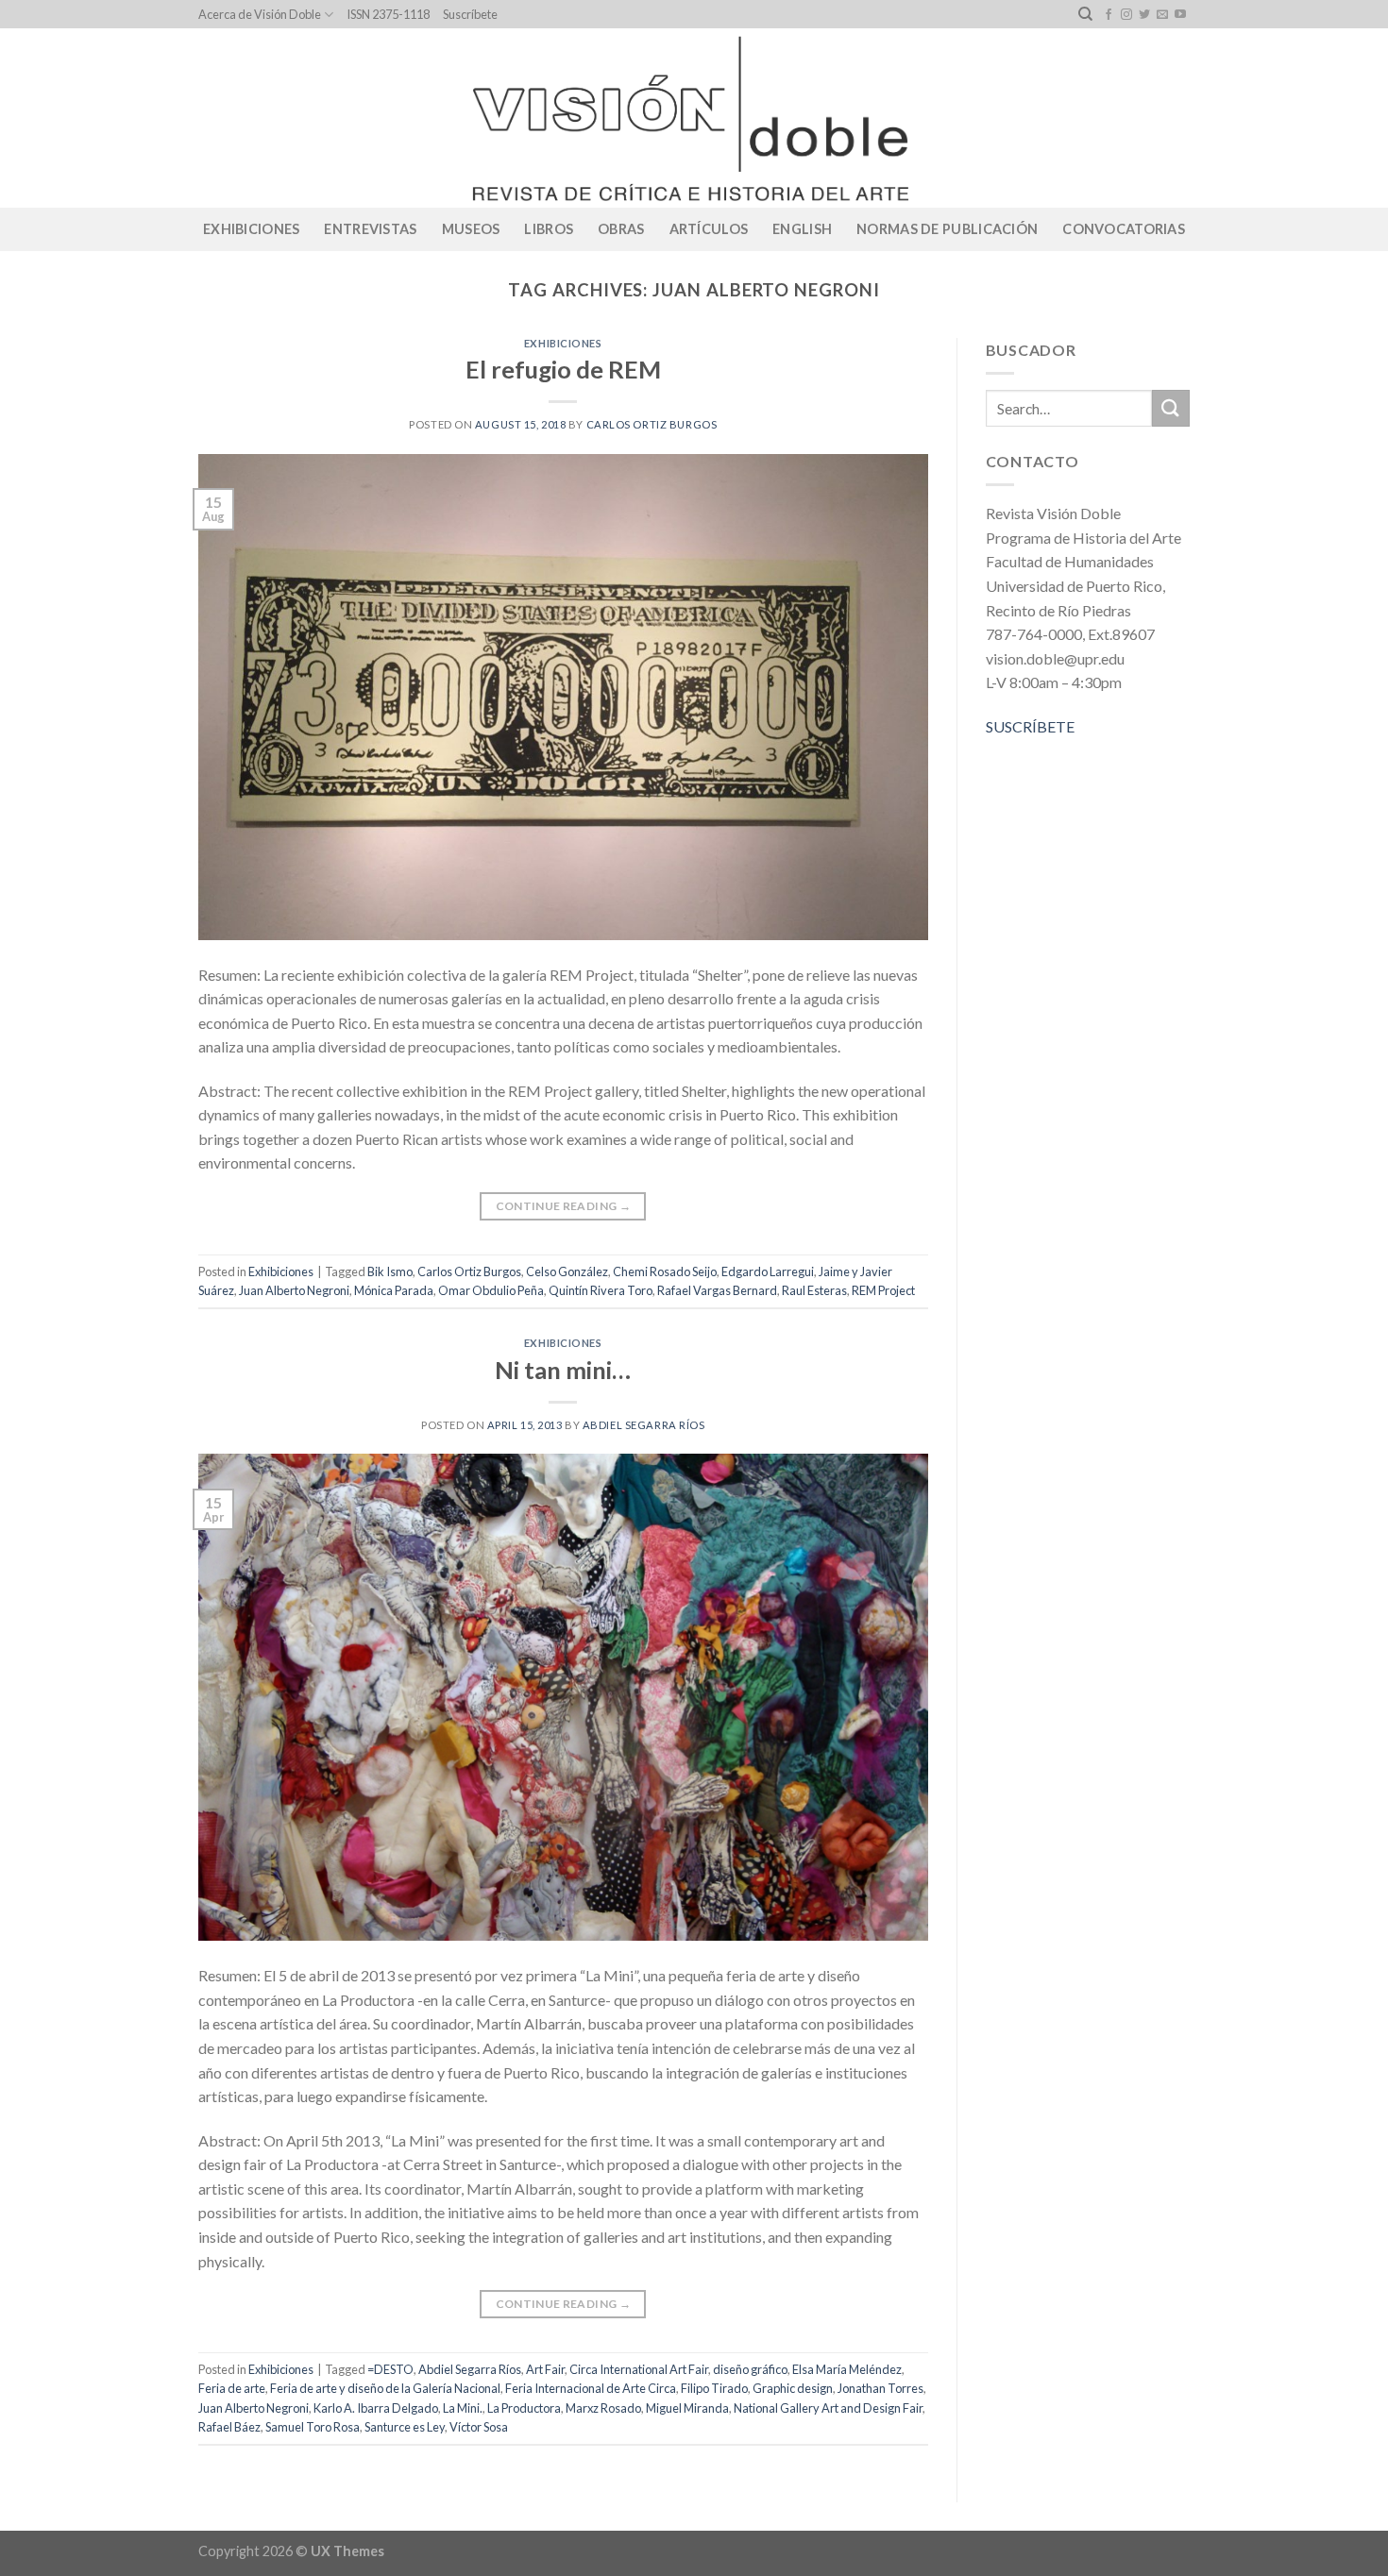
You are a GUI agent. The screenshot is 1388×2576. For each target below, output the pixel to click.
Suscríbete (470, 14)
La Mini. (463, 2408)
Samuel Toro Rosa (313, 2427)
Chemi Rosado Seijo (665, 1271)
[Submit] (1171, 408)
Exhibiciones (251, 229)
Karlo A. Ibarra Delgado (376, 2408)
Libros (549, 229)
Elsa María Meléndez (847, 2369)
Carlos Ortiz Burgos (652, 424)
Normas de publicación (947, 229)
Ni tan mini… (563, 1370)
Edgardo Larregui (768, 1271)
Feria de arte (232, 2388)
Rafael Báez (229, 2427)
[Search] (1085, 14)
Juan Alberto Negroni (294, 1290)
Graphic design (793, 2388)
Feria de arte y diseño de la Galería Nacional (385, 2388)
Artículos (709, 229)
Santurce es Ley (405, 2427)
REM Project (883, 1290)
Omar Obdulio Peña (491, 1290)
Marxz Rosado (603, 2408)
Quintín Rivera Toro (601, 1290)
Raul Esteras (814, 1290)
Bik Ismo (390, 1271)
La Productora (524, 2408)
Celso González (567, 1271)
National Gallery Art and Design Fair (828, 2408)
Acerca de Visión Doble (260, 14)
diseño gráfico (750, 2369)
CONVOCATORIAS (1124, 229)
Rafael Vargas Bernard (717, 1290)
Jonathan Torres (880, 2388)
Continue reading (564, 1206)
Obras (621, 229)
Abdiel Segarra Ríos (644, 1425)
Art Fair (545, 2369)
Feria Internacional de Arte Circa (591, 2388)
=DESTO (390, 2369)
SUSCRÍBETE (1030, 726)
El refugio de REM (563, 369)
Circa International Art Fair (639, 2369)
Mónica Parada (394, 1290)
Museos (471, 229)
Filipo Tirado (714, 2388)
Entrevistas (370, 229)
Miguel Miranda (687, 2408)
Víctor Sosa (479, 2427)
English (802, 229)
